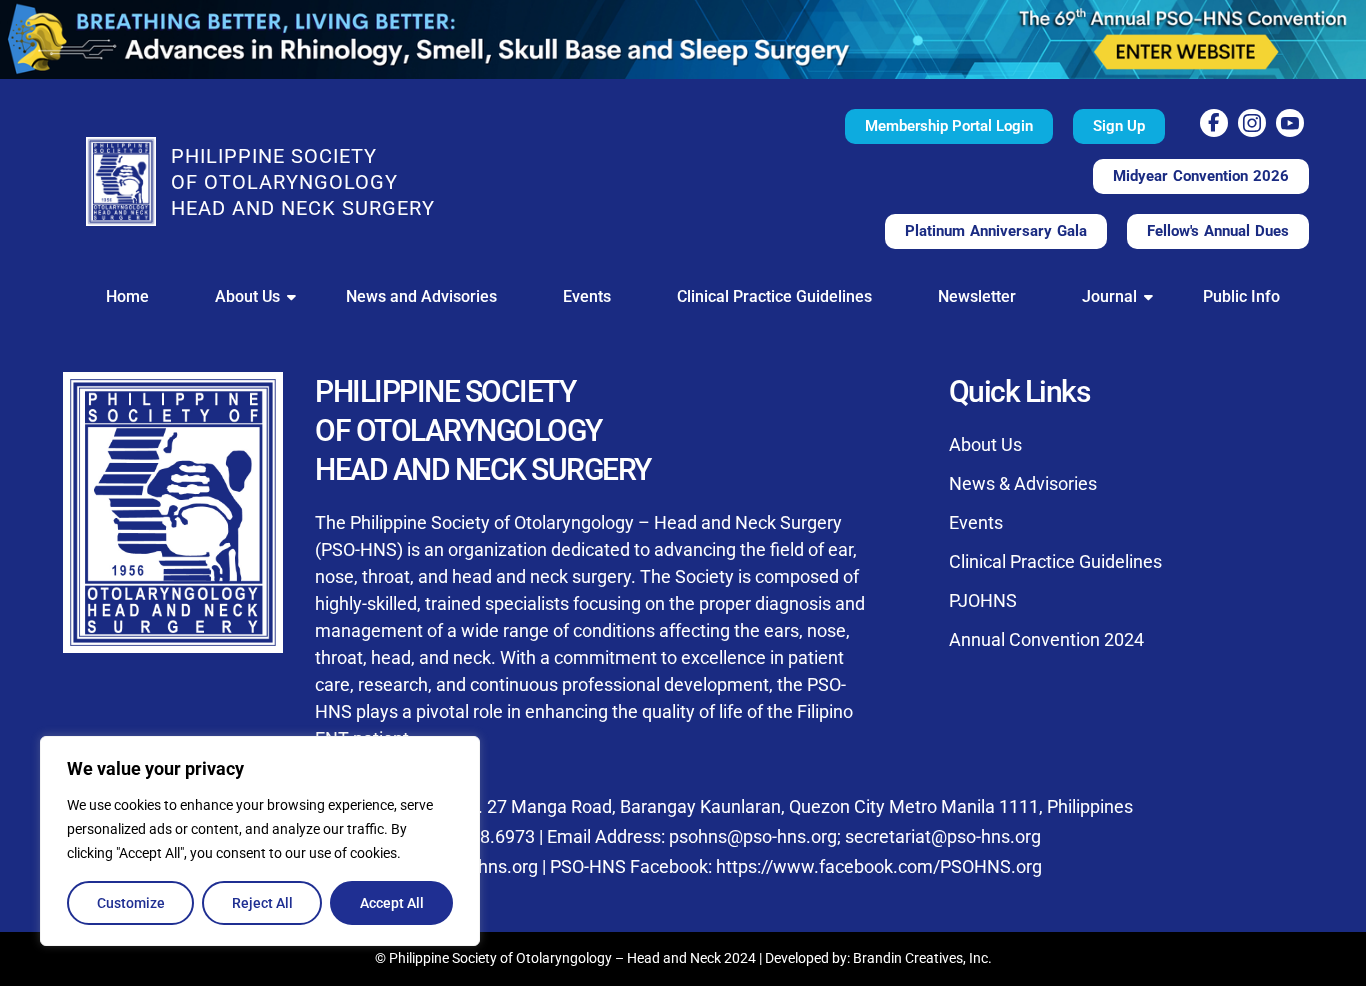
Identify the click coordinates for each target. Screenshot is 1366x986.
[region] (260, 841)
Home (127, 296)
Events (587, 296)
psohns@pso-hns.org (753, 836)
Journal (1109, 296)
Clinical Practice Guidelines (774, 296)
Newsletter (977, 296)
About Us (247, 296)
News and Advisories (421, 296)
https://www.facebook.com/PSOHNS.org (879, 866)
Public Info (1241, 296)
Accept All (392, 903)
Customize (131, 903)
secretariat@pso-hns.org (943, 836)
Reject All (262, 903)
